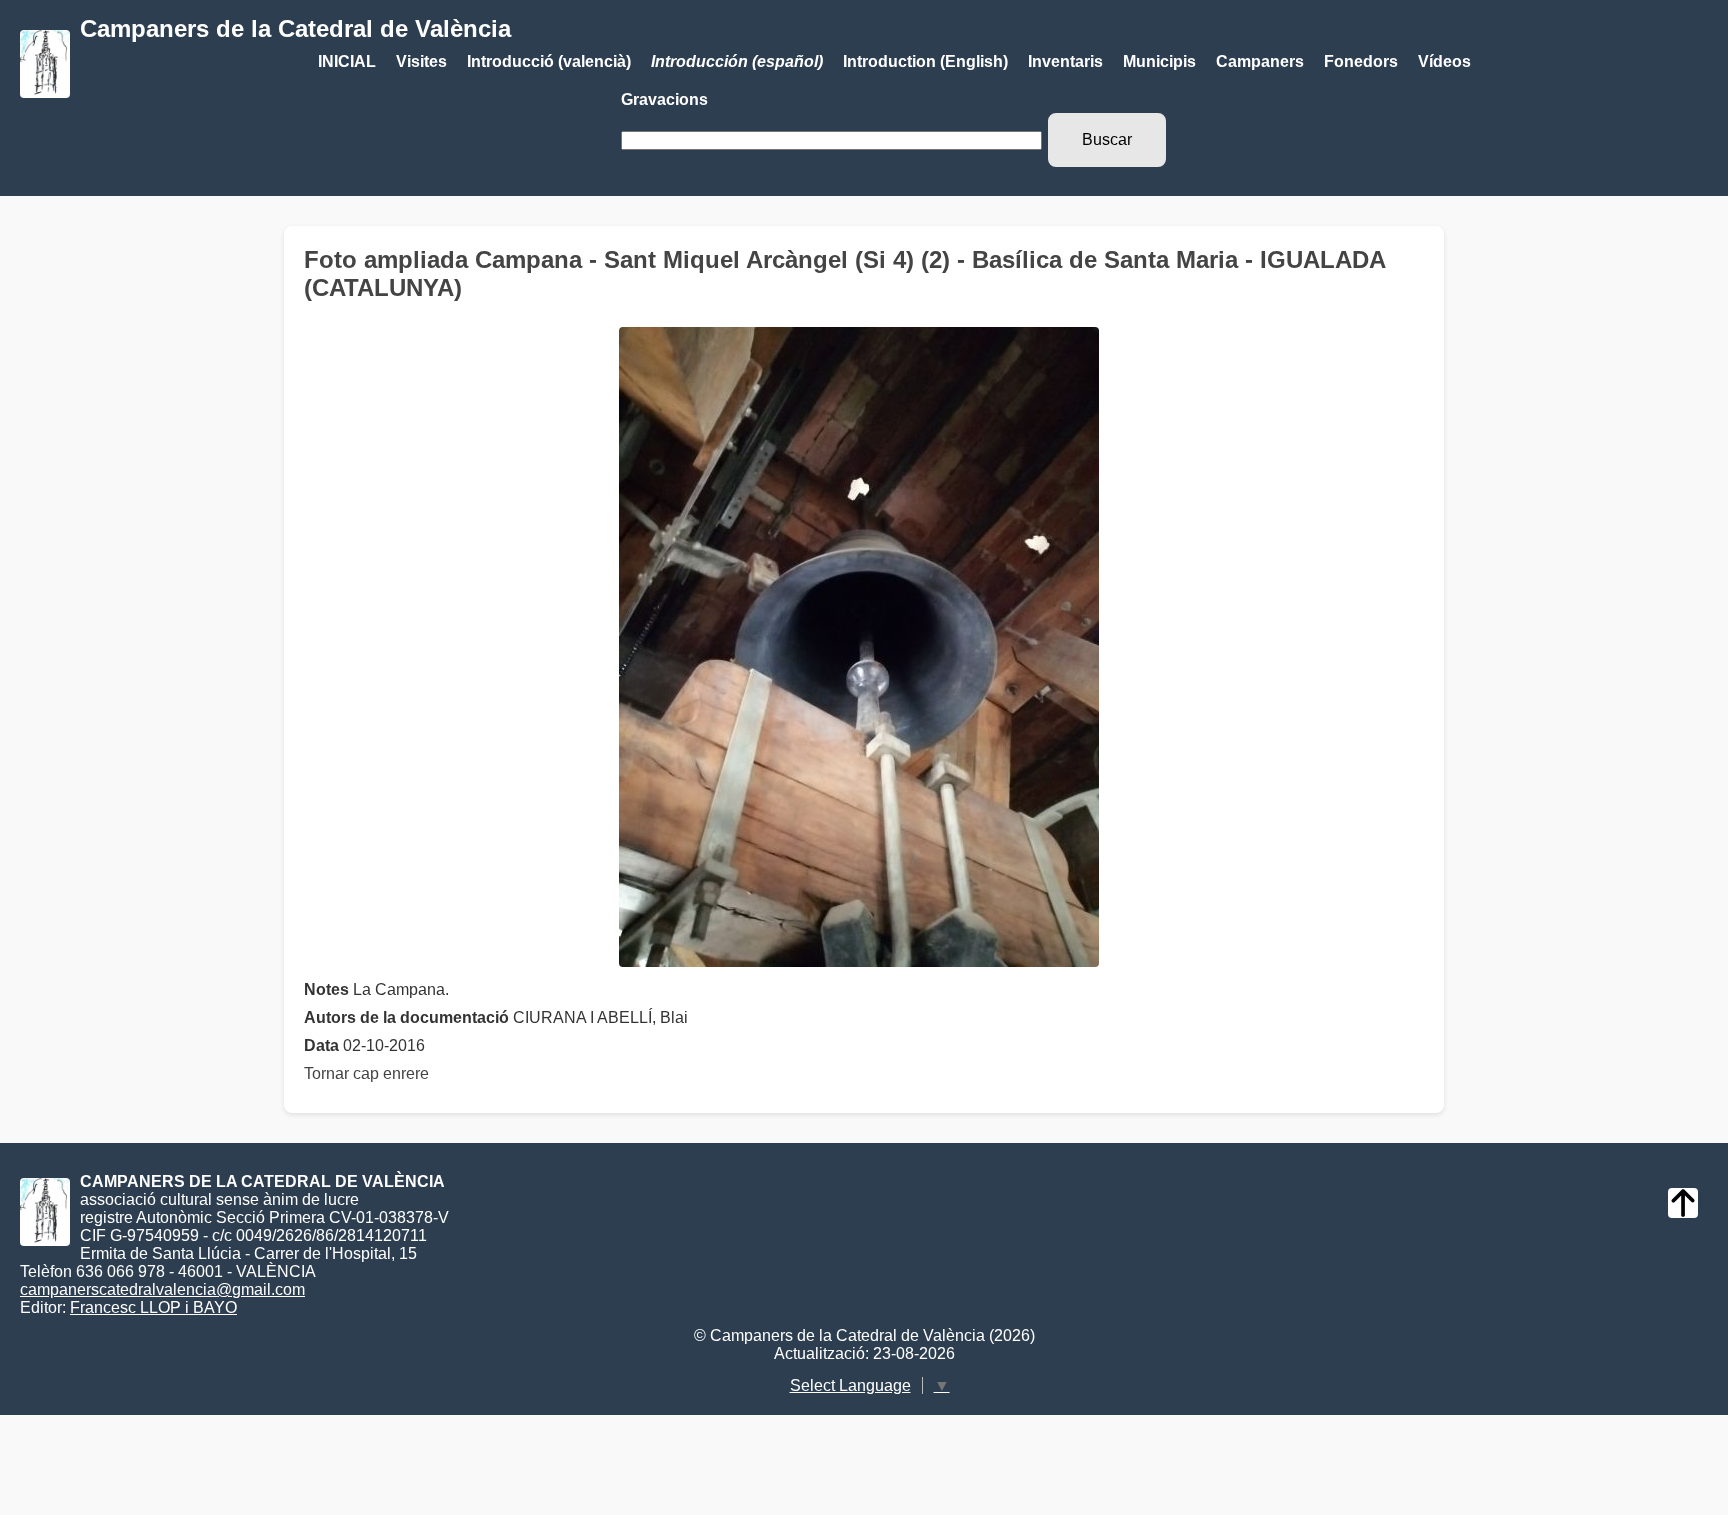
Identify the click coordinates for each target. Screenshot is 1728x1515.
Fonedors (1361, 61)
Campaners (1260, 61)
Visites (421, 61)
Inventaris (1065, 61)
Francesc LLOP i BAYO (153, 1307)
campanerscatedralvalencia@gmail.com (162, 1289)
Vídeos (1444, 61)
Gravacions (664, 99)
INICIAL (347, 61)
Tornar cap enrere (366, 1073)
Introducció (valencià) (549, 61)
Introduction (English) (925, 61)
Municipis (1159, 61)
